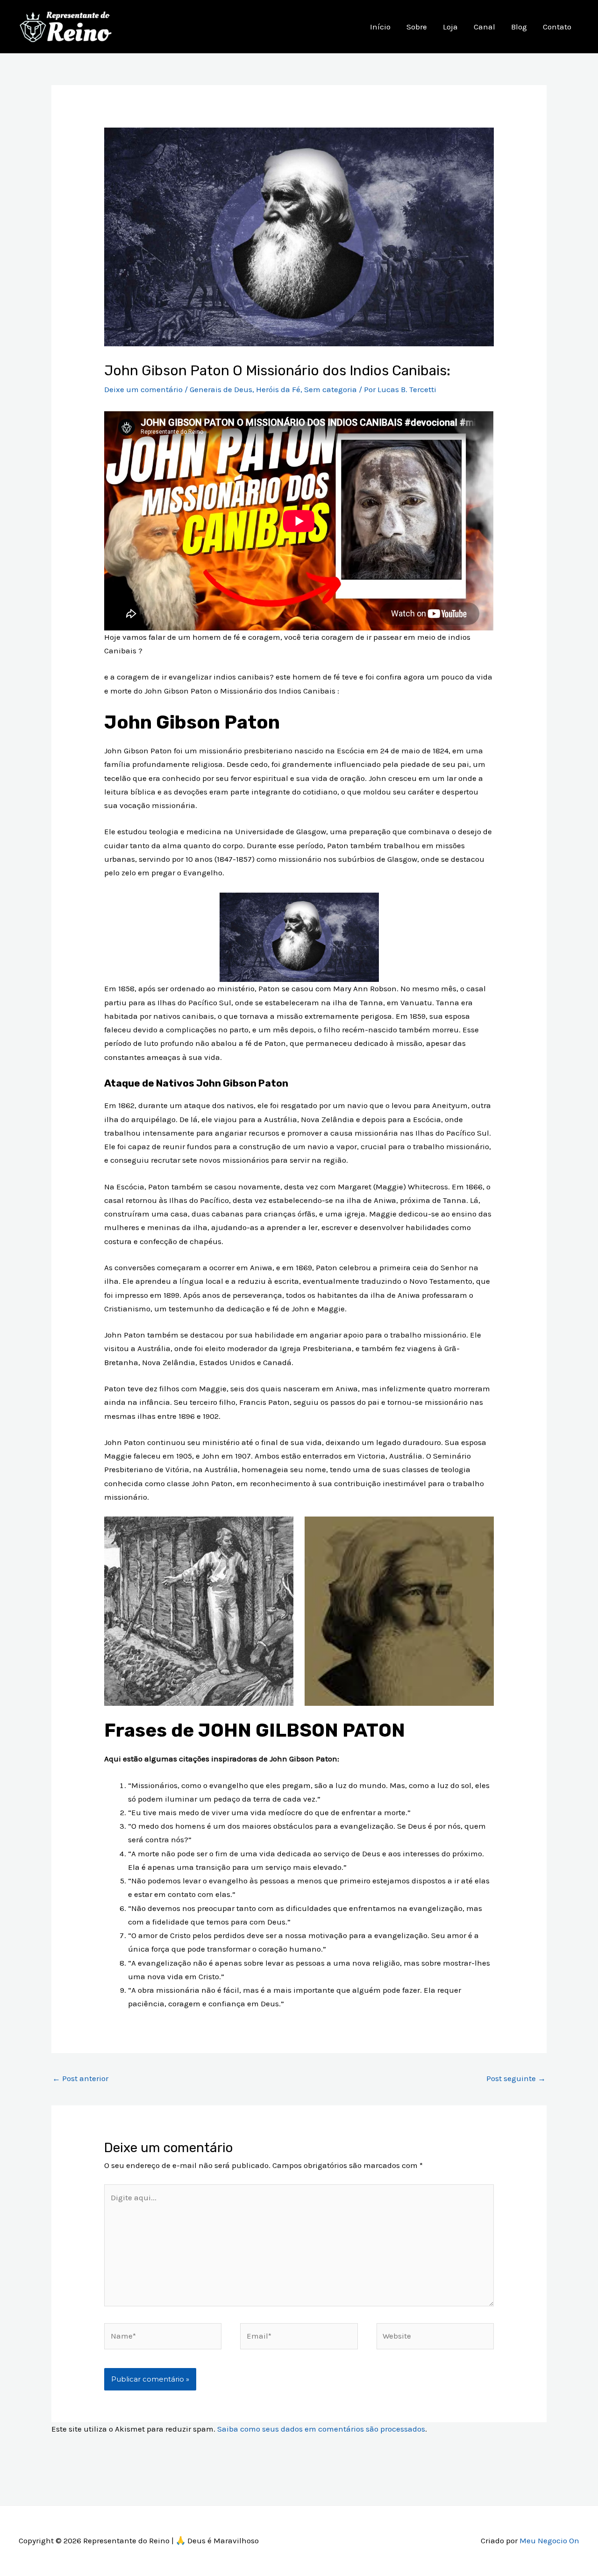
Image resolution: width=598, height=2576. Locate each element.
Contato (557, 27)
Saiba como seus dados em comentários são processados (321, 2429)
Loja (450, 27)
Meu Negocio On (549, 2540)
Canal (484, 27)
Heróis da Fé (278, 389)
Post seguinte (516, 2078)
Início (380, 27)
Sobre (417, 27)
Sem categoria (331, 389)
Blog (519, 27)
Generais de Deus (221, 389)
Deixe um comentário (143, 389)
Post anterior (80, 2078)
